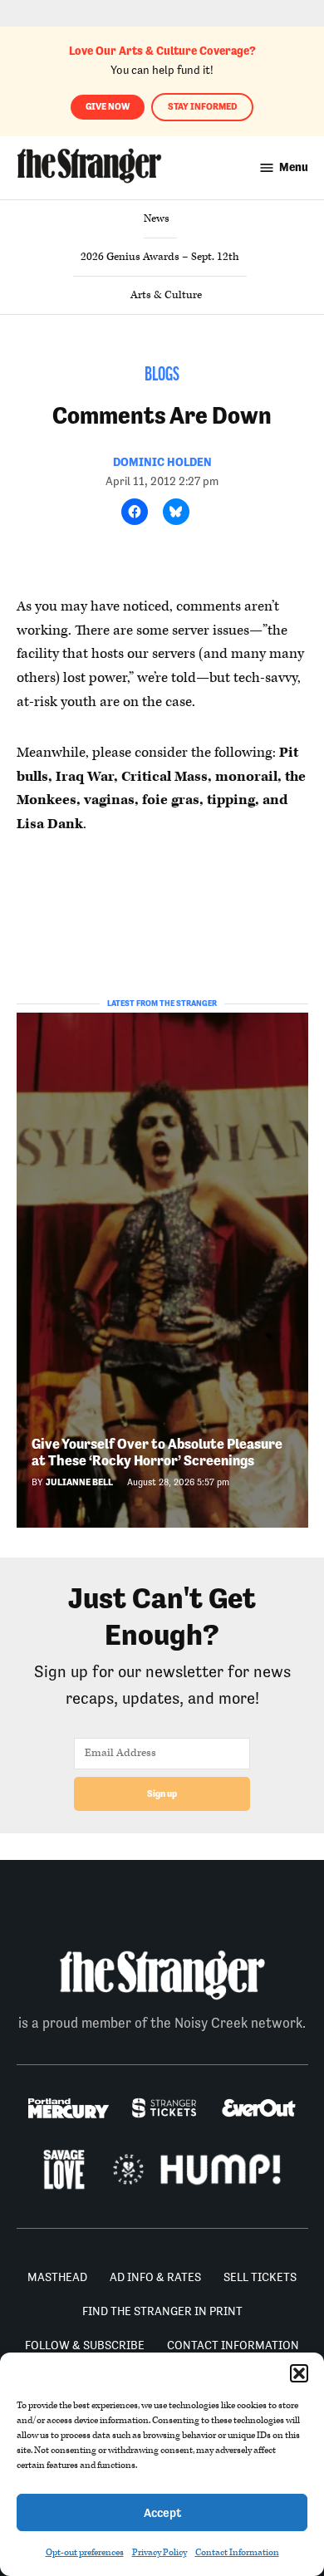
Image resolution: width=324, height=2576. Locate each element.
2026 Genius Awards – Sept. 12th (160, 257)
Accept (162, 2512)
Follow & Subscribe (85, 2345)
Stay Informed (202, 107)
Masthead (57, 2277)
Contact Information (237, 2552)
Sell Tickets (260, 2277)
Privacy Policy (160, 2552)
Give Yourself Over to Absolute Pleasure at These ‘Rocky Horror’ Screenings (157, 1452)
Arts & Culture (166, 295)
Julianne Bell (79, 1482)
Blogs (162, 375)
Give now (108, 107)
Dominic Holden (162, 462)
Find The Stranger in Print (162, 2311)
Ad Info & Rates (155, 2277)
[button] (299, 2373)
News (157, 218)
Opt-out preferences (85, 2552)
